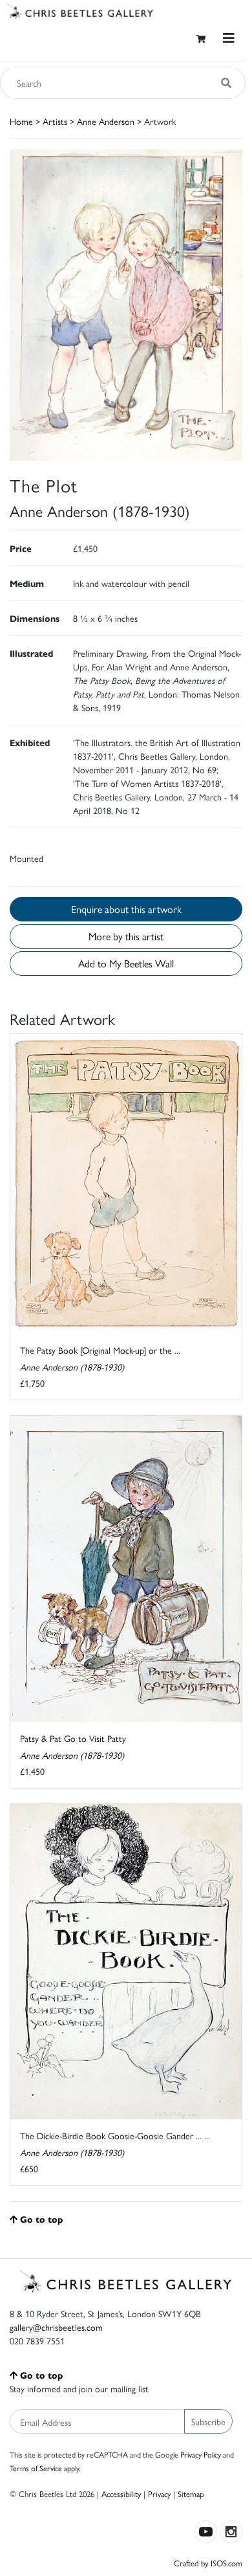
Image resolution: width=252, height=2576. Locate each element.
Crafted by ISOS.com (208, 2563)
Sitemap (191, 2493)
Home (21, 121)
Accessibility (121, 2493)
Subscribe (208, 2421)
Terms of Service (36, 2468)
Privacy (159, 2493)
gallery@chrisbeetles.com (56, 2327)
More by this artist (126, 936)
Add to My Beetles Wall (126, 963)
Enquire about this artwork (126, 909)
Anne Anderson (106, 121)
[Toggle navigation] (229, 38)
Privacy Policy (201, 2454)
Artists (55, 121)
